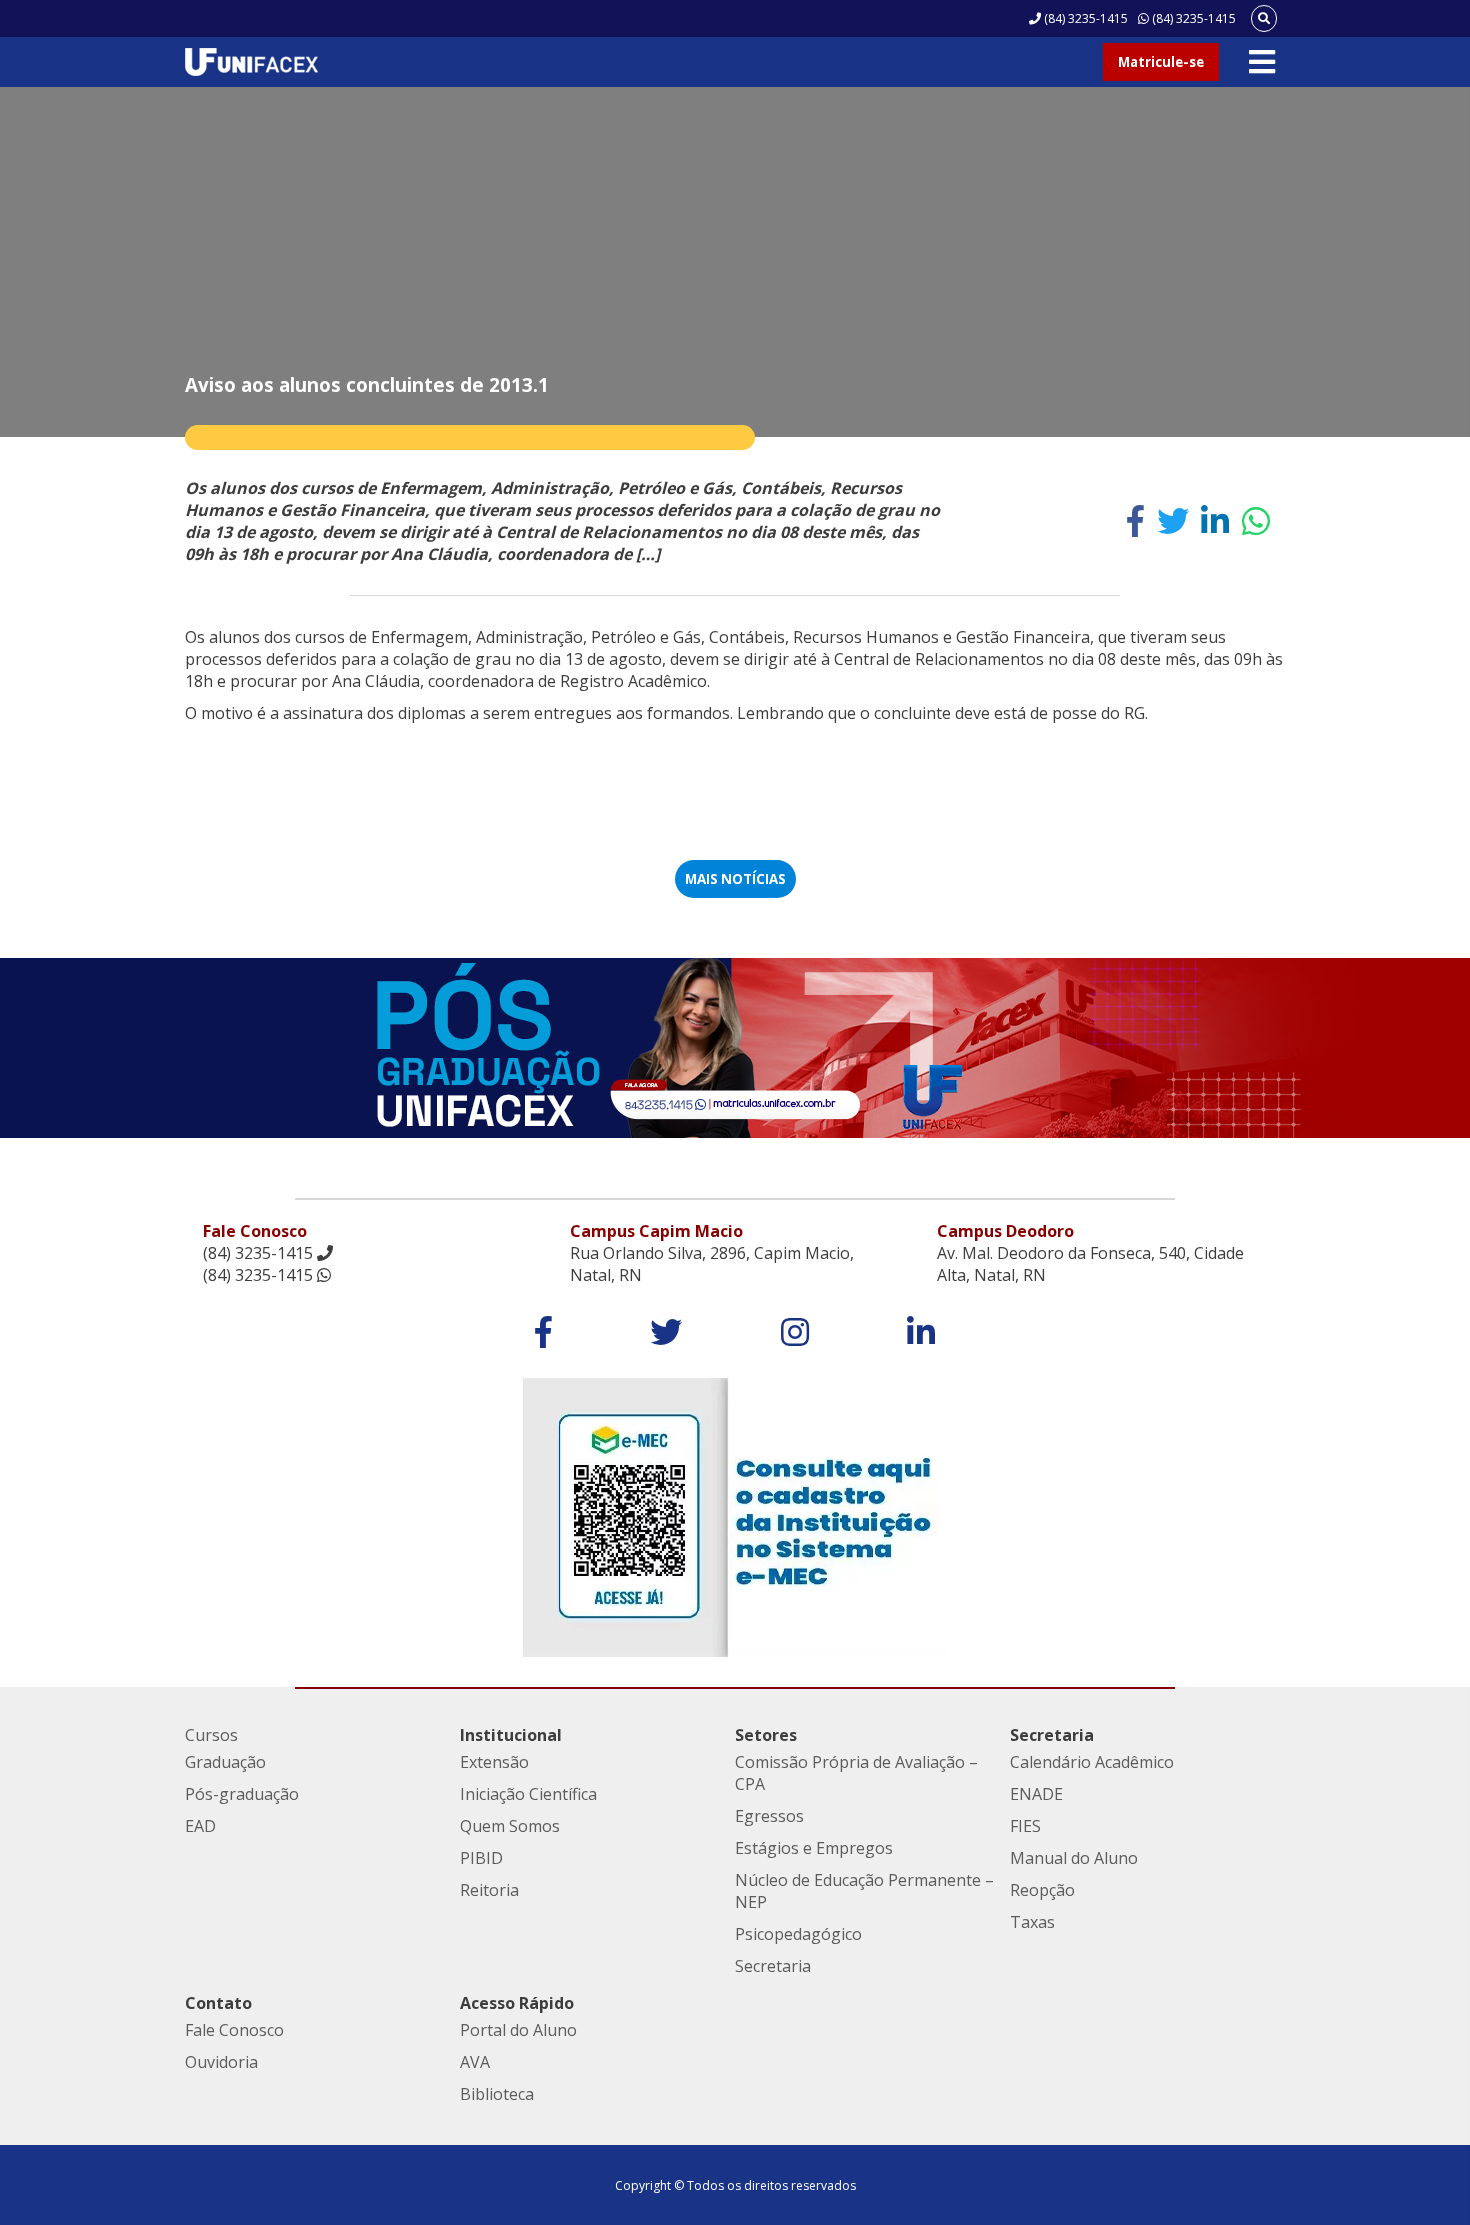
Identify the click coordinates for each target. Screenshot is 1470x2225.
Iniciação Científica (528, 1794)
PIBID (481, 1858)
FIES (1025, 1826)
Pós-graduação (242, 1794)
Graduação (225, 1762)
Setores (766, 1735)
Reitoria (489, 1890)
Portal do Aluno (518, 2030)
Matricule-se (1161, 62)
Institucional (511, 1735)
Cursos (211, 1735)
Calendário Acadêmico (1092, 1762)
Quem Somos (510, 1826)
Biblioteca (497, 2094)
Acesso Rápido (517, 2003)
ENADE (1036, 1794)
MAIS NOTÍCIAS (735, 879)
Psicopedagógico (798, 1934)
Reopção (1042, 1890)
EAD (200, 1826)
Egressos (769, 1816)
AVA (475, 2062)
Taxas (1032, 1922)
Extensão (494, 1762)
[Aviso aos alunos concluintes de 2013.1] (1135, 521)
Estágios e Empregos (814, 1848)
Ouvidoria (221, 2062)
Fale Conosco (234, 2030)
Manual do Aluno (1074, 1858)
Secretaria (773, 1966)
